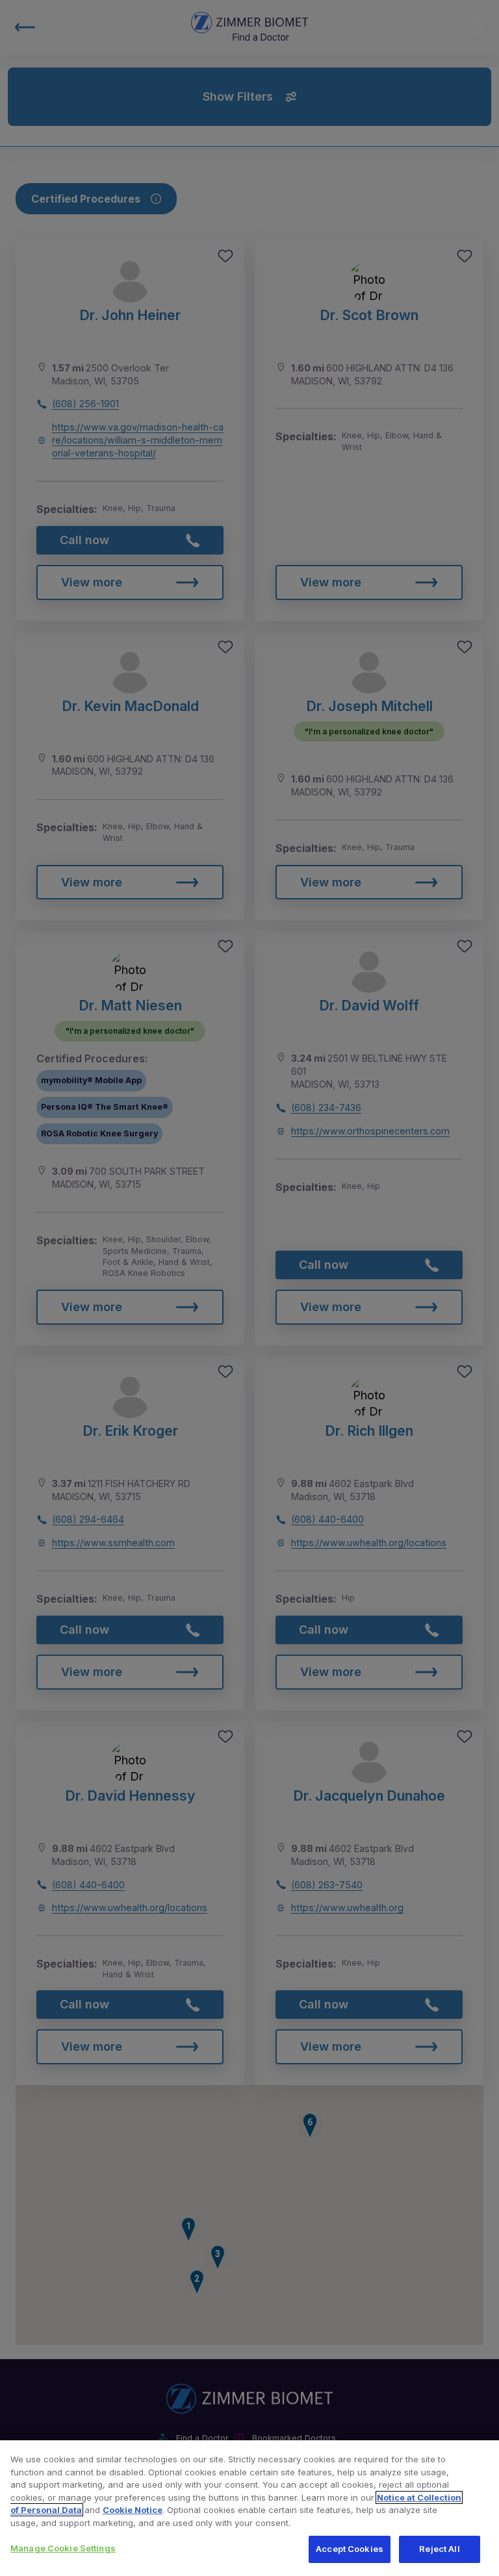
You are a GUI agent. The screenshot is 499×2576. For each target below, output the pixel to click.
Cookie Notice (133, 2510)
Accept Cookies (350, 2549)
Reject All (439, 2549)
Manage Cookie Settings (63, 2548)
